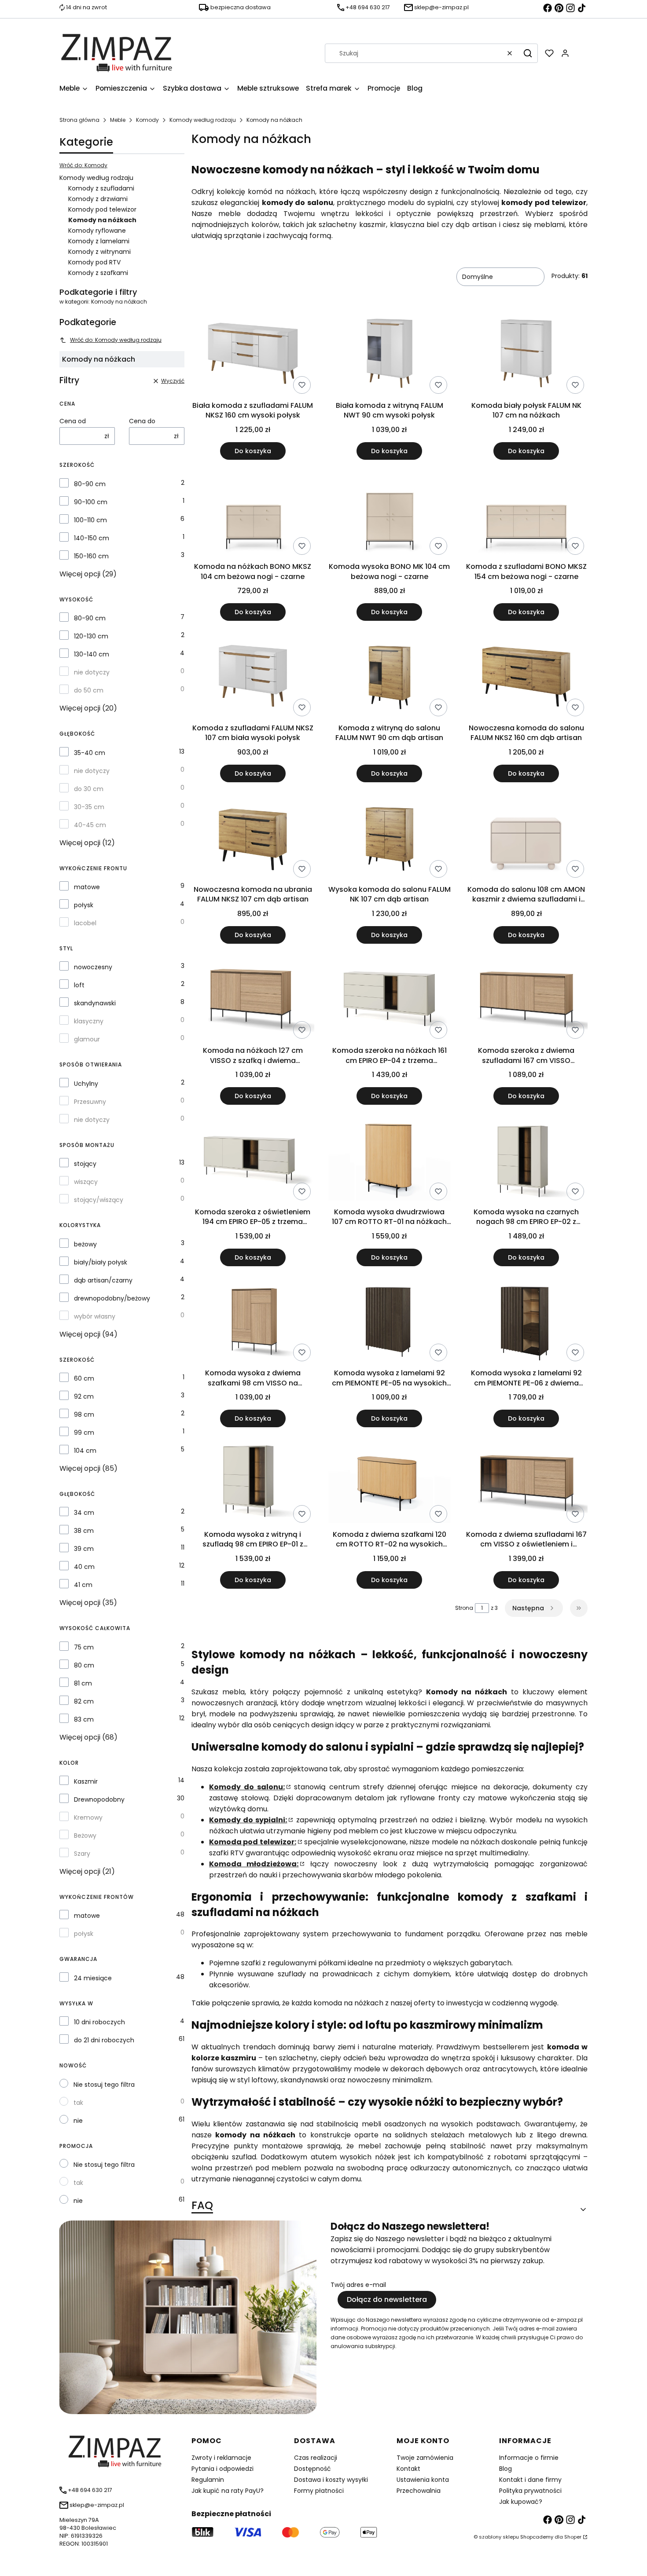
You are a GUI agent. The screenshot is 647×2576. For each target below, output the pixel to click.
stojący (85, 1164)
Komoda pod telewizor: (253, 1842)
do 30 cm (89, 789)
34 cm (84, 1513)
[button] (528, 53)
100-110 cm (90, 520)
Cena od (73, 421)
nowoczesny (93, 967)
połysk (84, 905)
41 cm (83, 1585)
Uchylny (86, 1084)
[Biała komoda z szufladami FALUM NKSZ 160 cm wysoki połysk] (253, 355)
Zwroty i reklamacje (221, 2458)
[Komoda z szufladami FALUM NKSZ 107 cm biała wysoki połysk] (253, 677)
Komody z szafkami (98, 273)
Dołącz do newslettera (387, 2299)
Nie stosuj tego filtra (104, 2085)
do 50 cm (89, 690)
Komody (147, 120)
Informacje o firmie (529, 2458)
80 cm (84, 1665)
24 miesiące (93, 1978)
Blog (505, 2469)
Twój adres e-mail (358, 2285)
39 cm (84, 1549)
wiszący (86, 1182)
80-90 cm (90, 484)
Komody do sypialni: (248, 1820)
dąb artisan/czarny (103, 1280)
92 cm (84, 1396)
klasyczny (89, 1021)
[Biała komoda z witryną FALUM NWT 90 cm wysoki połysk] (390, 355)
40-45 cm (90, 825)
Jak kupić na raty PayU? (228, 2491)
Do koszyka (253, 451)
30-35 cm (89, 807)
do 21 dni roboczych (104, 2040)
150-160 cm (91, 556)
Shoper (573, 2537)
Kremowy (88, 1817)
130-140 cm (92, 654)
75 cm (84, 1647)
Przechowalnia (419, 2491)
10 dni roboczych (99, 2022)
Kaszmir (86, 1781)
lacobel (85, 923)
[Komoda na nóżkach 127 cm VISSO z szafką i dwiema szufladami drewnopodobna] (253, 1000)
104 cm (85, 1451)
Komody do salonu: (247, 1787)
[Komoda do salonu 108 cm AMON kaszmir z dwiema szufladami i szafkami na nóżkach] (526, 839)
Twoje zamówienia (425, 2458)
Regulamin (208, 2480)
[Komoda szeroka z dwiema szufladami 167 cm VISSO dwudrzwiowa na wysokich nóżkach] (526, 1000)
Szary (82, 1854)
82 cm (84, 1701)
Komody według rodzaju (203, 120)
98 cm (84, 1414)
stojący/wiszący (99, 1200)
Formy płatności (319, 2491)
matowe (87, 887)
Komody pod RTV (94, 262)
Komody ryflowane (97, 231)
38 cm (84, 1531)
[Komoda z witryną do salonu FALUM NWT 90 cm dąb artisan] (390, 677)
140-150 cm (92, 538)
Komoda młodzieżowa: (254, 1864)
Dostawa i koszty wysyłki (331, 2480)
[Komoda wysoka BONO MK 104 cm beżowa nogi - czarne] (390, 516)
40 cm (84, 1567)
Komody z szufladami (101, 188)
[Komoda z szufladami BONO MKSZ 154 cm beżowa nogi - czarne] (526, 516)
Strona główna (79, 120)
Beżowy (85, 1836)
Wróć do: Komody (83, 165)
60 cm (84, 1378)
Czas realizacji (316, 2458)
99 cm (84, 1433)
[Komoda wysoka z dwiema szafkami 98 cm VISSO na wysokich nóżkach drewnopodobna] (253, 1323)
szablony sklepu (499, 2537)
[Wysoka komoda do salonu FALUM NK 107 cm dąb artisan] (390, 839)
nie (78, 2121)
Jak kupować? (521, 2502)
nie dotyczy (92, 672)
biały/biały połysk (101, 1262)
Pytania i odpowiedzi (222, 2469)
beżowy (85, 1244)
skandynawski (95, 1003)
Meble (118, 120)
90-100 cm (91, 502)
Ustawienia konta (423, 2480)
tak (78, 2103)
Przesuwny (90, 1102)
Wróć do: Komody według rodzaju (116, 340)
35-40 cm (90, 753)
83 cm (84, 1719)
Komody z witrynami (99, 252)
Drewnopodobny (99, 1799)
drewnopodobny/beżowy (112, 1298)
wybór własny (95, 1316)
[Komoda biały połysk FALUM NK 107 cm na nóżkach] (526, 355)
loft (79, 985)
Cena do (142, 421)
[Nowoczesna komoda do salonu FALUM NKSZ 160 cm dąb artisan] (526, 677)
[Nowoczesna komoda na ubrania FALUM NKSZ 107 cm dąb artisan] (253, 839)
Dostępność (312, 2469)
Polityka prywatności (530, 2491)
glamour (87, 1039)
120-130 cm (91, 636)
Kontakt (408, 2469)
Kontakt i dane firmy (530, 2480)
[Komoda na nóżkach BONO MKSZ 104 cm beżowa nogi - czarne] (253, 516)
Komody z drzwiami (98, 199)
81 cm (83, 1683)
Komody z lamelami (99, 241)
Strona (464, 1608)
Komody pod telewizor (102, 209)
